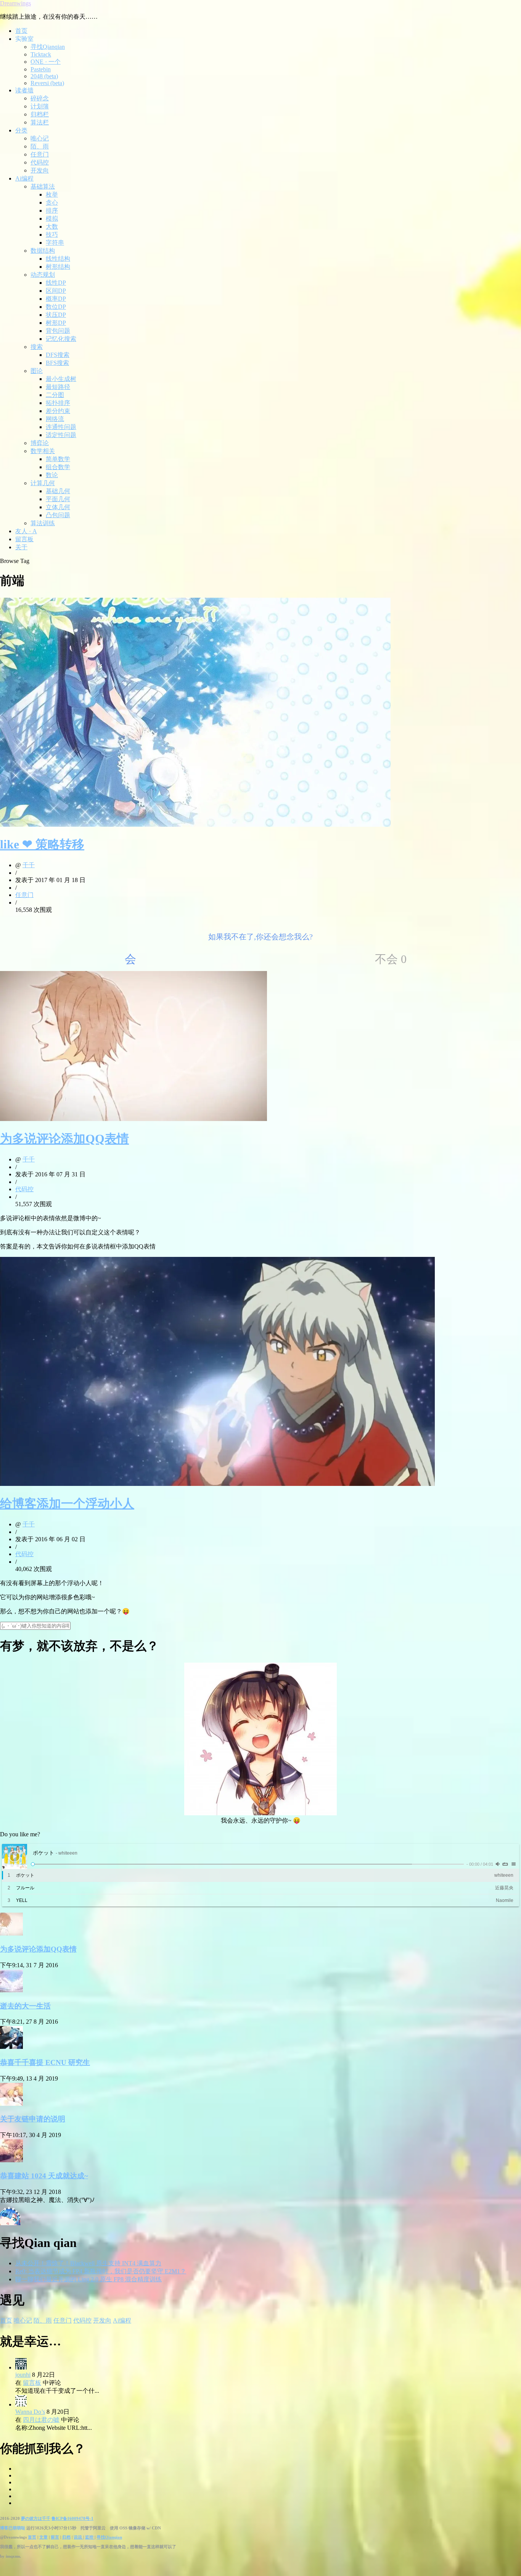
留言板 (24, 539)
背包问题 (58, 331)
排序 (52, 210)
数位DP (56, 307)
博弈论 (40, 443)
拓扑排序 (58, 403)
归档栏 (40, 114)
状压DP (56, 315)
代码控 (40, 162)
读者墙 (24, 90)
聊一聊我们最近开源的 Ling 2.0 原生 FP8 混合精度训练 (88, 2279)
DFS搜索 (58, 355)
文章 (43, 2537)
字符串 (55, 243)
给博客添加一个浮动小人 (67, 1503)
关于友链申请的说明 (33, 2119)
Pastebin (41, 69)
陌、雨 (40, 146)
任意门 (40, 154)
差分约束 (58, 411)
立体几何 (58, 507)
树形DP (56, 323)
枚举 (52, 194)
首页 (21, 31)
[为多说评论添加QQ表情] (133, 1119)
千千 (29, 865)
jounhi (23, 2375)
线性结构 (58, 259)
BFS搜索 (57, 363)
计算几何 (43, 483)
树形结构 (58, 267)
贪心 (52, 202)
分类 (21, 130)
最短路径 (58, 387)
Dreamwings (15, 3)
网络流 (55, 419)
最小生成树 (61, 379)
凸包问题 (58, 515)
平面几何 (58, 499)
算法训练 (43, 523)
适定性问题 (61, 435)
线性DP (56, 283)
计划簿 (40, 106)
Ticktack (41, 54)
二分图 (55, 395)
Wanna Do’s (30, 2412)
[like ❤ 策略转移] (195, 825)
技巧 (52, 235)
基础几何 (58, 491)
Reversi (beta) (47, 83)
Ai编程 (24, 178)
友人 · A (26, 531)
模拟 (52, 219)
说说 (78, 2537)
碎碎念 (40, 98)
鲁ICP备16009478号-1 (72, 2518)
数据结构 (43, 251)
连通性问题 (61, 427)
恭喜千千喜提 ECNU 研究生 (45, 2062)
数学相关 (43, 451)
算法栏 (40, 122)
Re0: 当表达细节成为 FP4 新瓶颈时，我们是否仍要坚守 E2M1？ (101, 2271)
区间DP (56, 291)
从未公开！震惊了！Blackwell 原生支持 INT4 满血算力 (88, 2263)
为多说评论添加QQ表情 (64, 1139)
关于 (21, 547)
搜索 (37, 347)
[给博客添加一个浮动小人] (217, 1484)
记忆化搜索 (61, 339)
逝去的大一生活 (25, 2006)
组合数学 (58, 467)
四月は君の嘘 (41, 2420)
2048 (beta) (44, 76)
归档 (66, 2537)
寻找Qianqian (48, 47)
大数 (52, 227)
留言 (55, 2537)
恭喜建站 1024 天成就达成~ (44, 2176)
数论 (52, 475)
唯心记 (40, 138)
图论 (37, 371)
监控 (90, 2537)
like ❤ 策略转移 (42, 844)
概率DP (56, 299)
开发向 (40, 170)
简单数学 (58, 459)
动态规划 (43, 275)
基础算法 (43, 186)
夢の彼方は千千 (36, 2518)
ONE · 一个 (46, 62)
